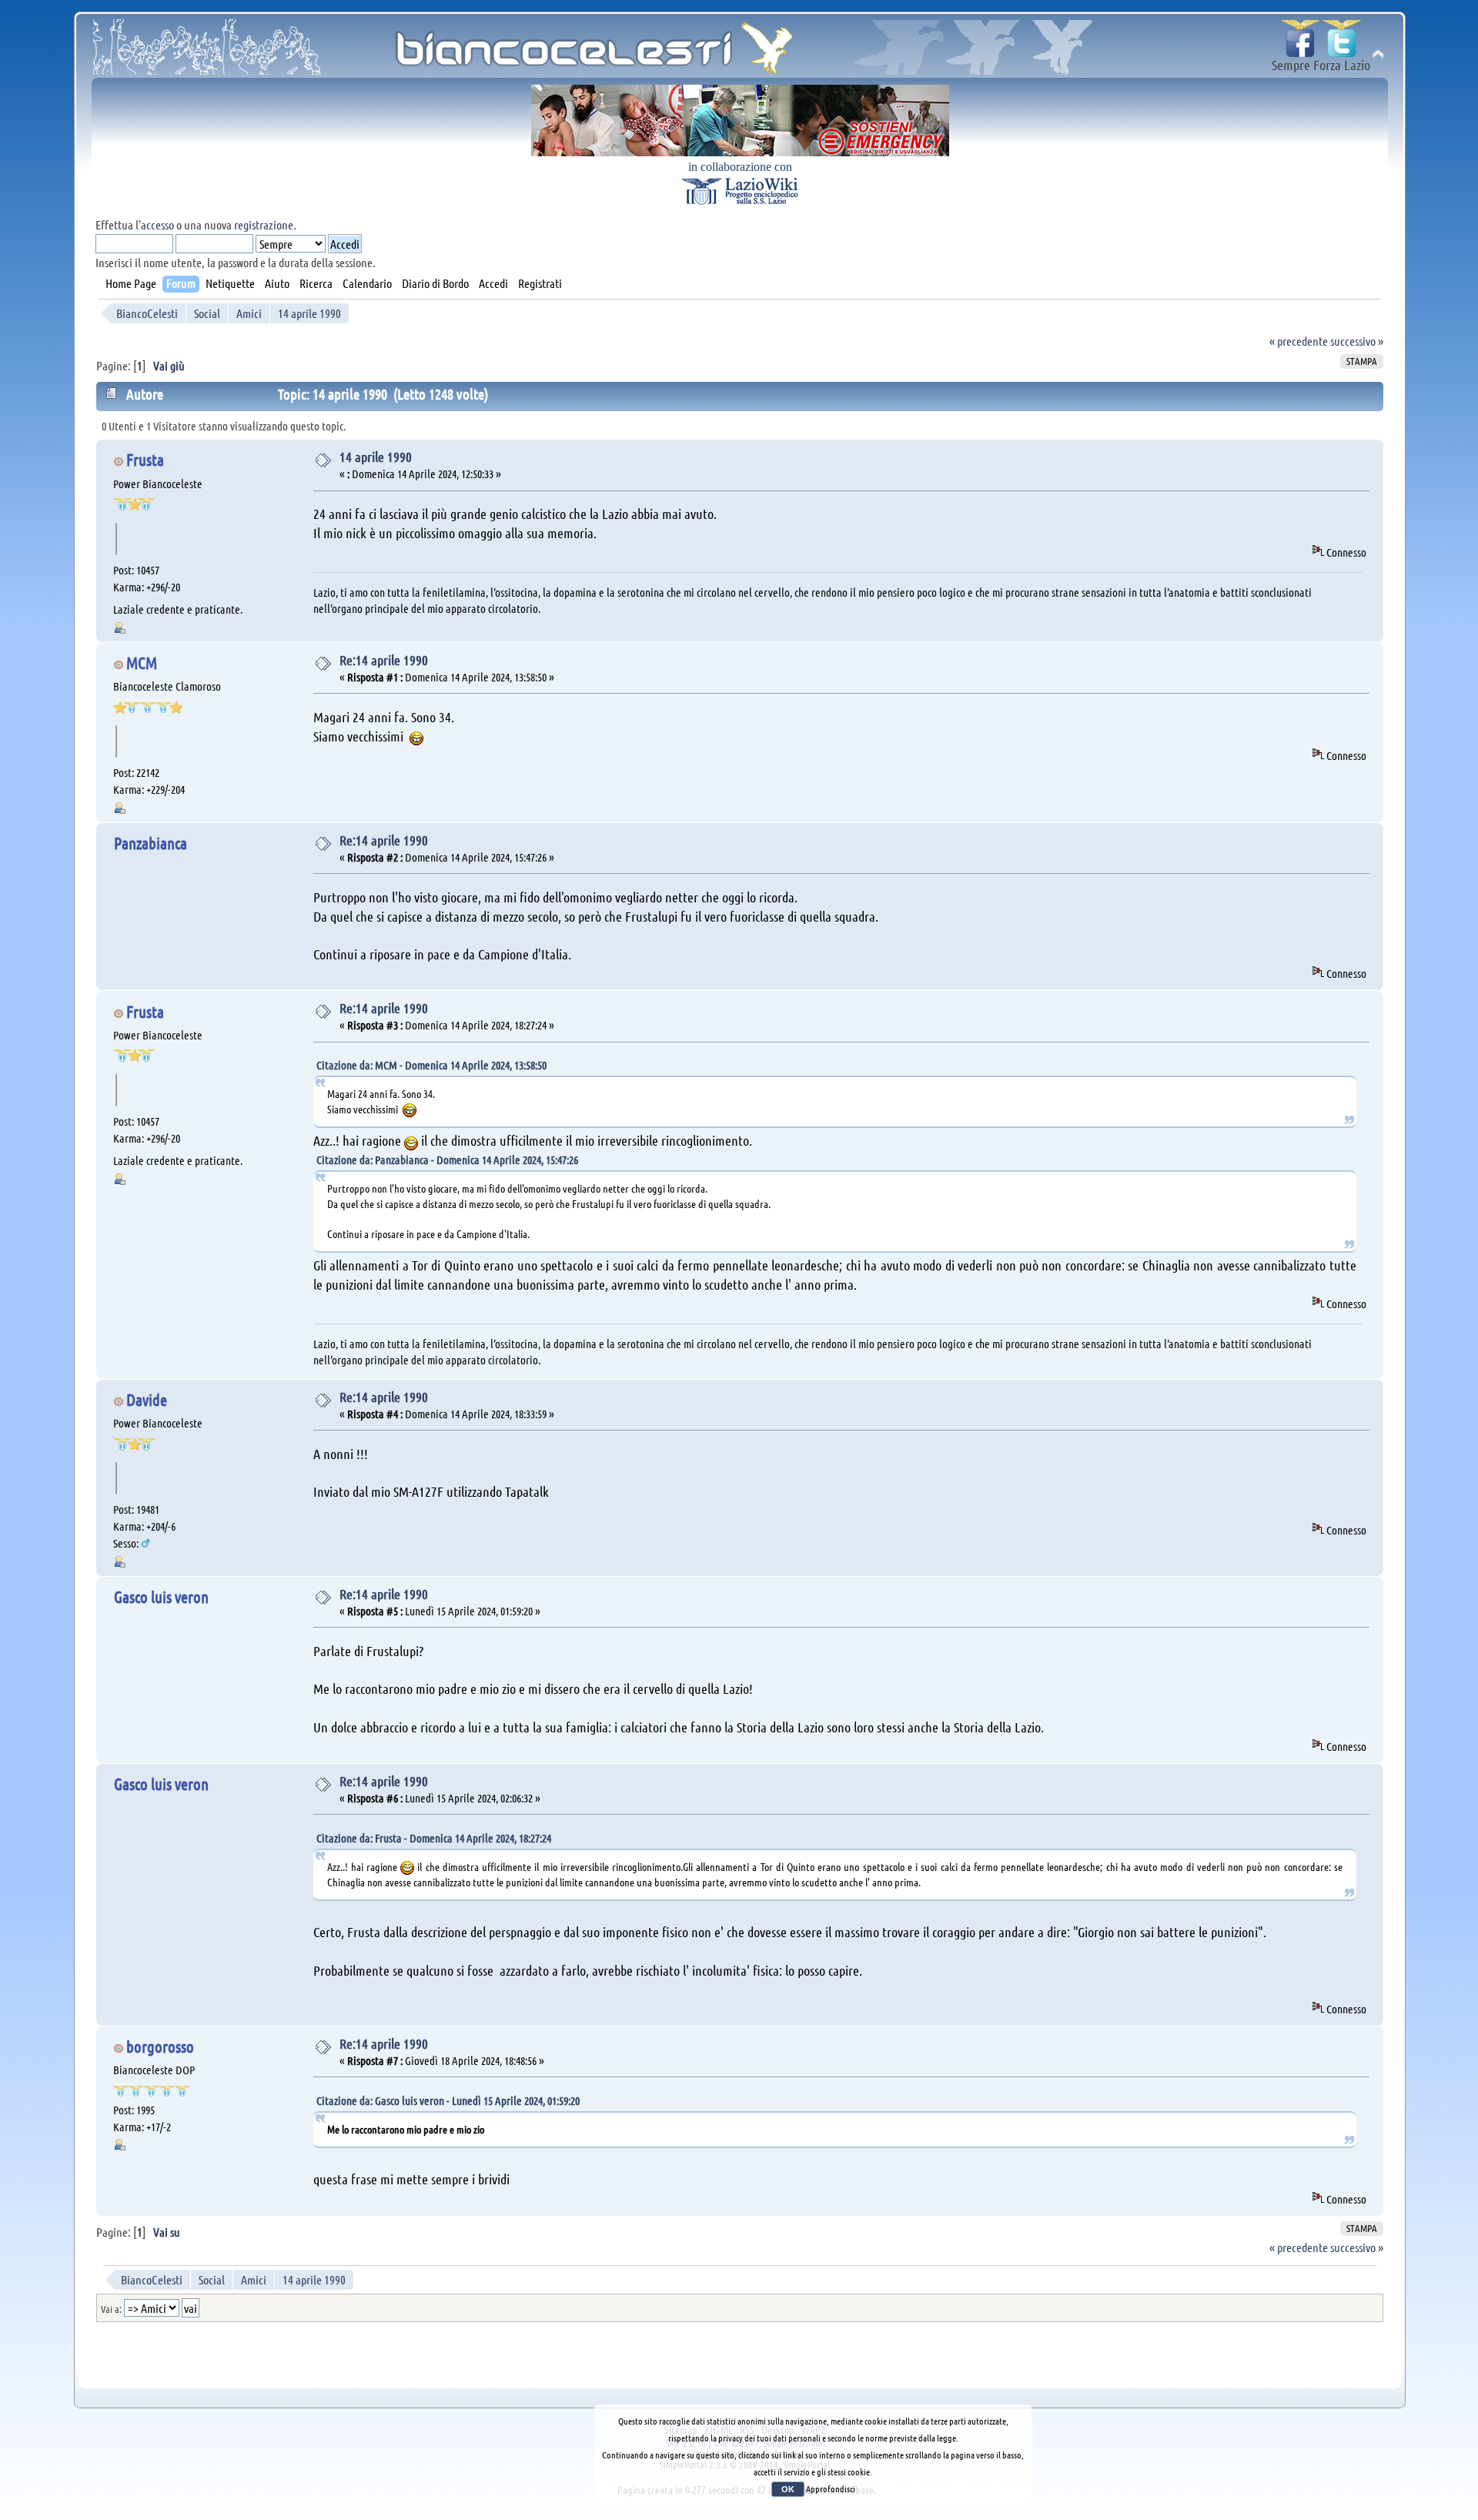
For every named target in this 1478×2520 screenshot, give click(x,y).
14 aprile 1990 (376, 457)
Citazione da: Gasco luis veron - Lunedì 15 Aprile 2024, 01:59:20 (448, 2100)
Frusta (145, 459)
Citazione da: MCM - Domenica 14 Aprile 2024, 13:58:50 (431, 1065)
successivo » (1357, 341)
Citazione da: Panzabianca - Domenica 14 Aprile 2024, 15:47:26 (447, 1160)
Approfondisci (831, 2488)
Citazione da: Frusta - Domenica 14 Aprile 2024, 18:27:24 (434, 1838)
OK (788, 2489)
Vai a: (111, 2309)
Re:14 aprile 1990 (384, 660)
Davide (147, 1399)
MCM (142, 663)
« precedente (1299, 341)
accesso (157, 224)
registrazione (264, 224)
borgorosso (160, 2046)
